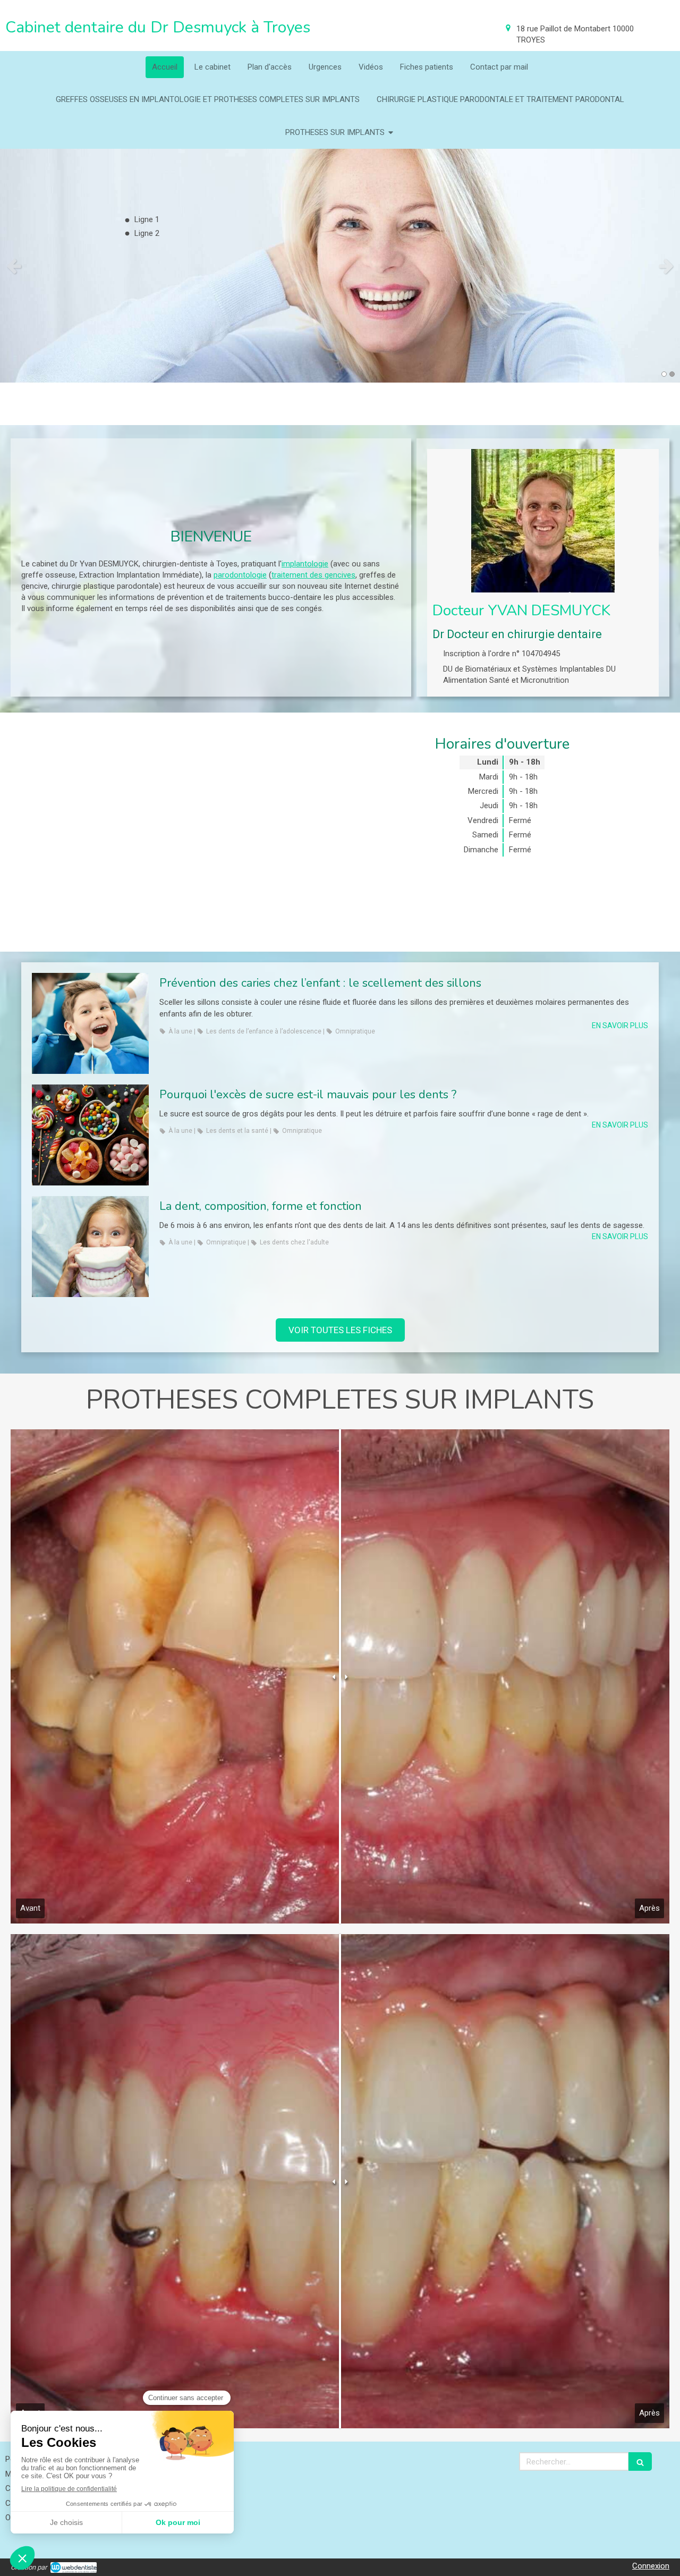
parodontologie (240, 575)
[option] (340, 266)
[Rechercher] (640, 2461)
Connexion (651, 2566)
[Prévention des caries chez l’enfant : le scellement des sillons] (90, 1023)
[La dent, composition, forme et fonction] (90, 1247)
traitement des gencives (313, 575)
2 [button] (672, 374)
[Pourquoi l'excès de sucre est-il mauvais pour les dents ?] (90, 1135)
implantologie (305, 564)
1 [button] (664, 374)
